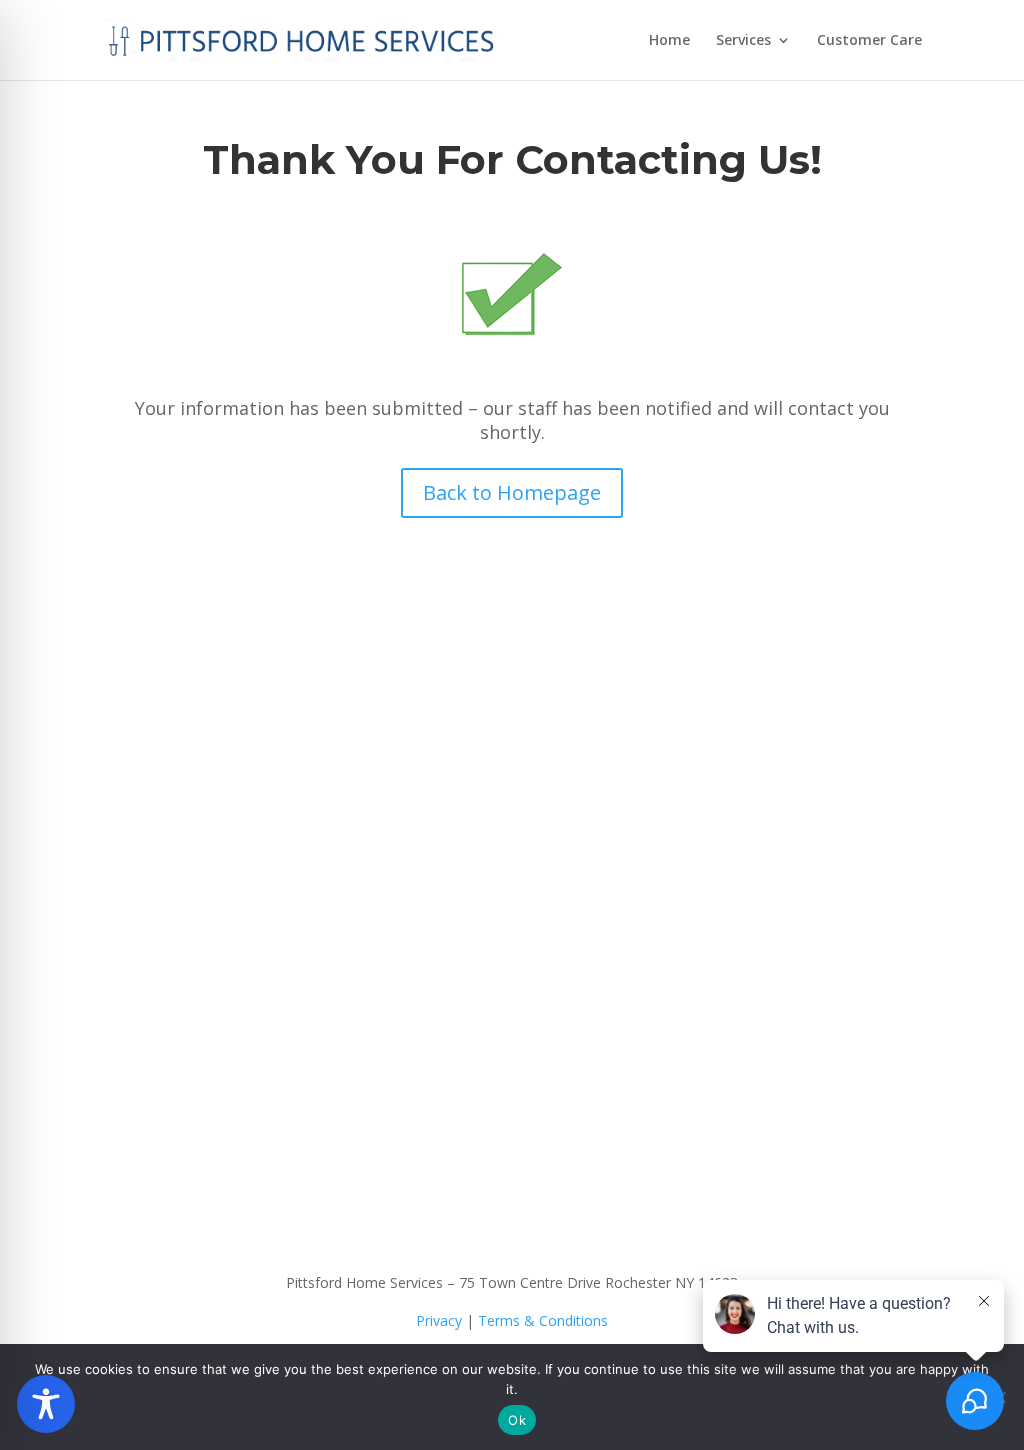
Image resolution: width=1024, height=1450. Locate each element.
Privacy (439, 1320)
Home (669, 41)
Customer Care (869, 41)
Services (743, 41)
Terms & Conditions (543, 1320)
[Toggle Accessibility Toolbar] (46, 1404)
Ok (517, 1420)
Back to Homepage (512, 492)
